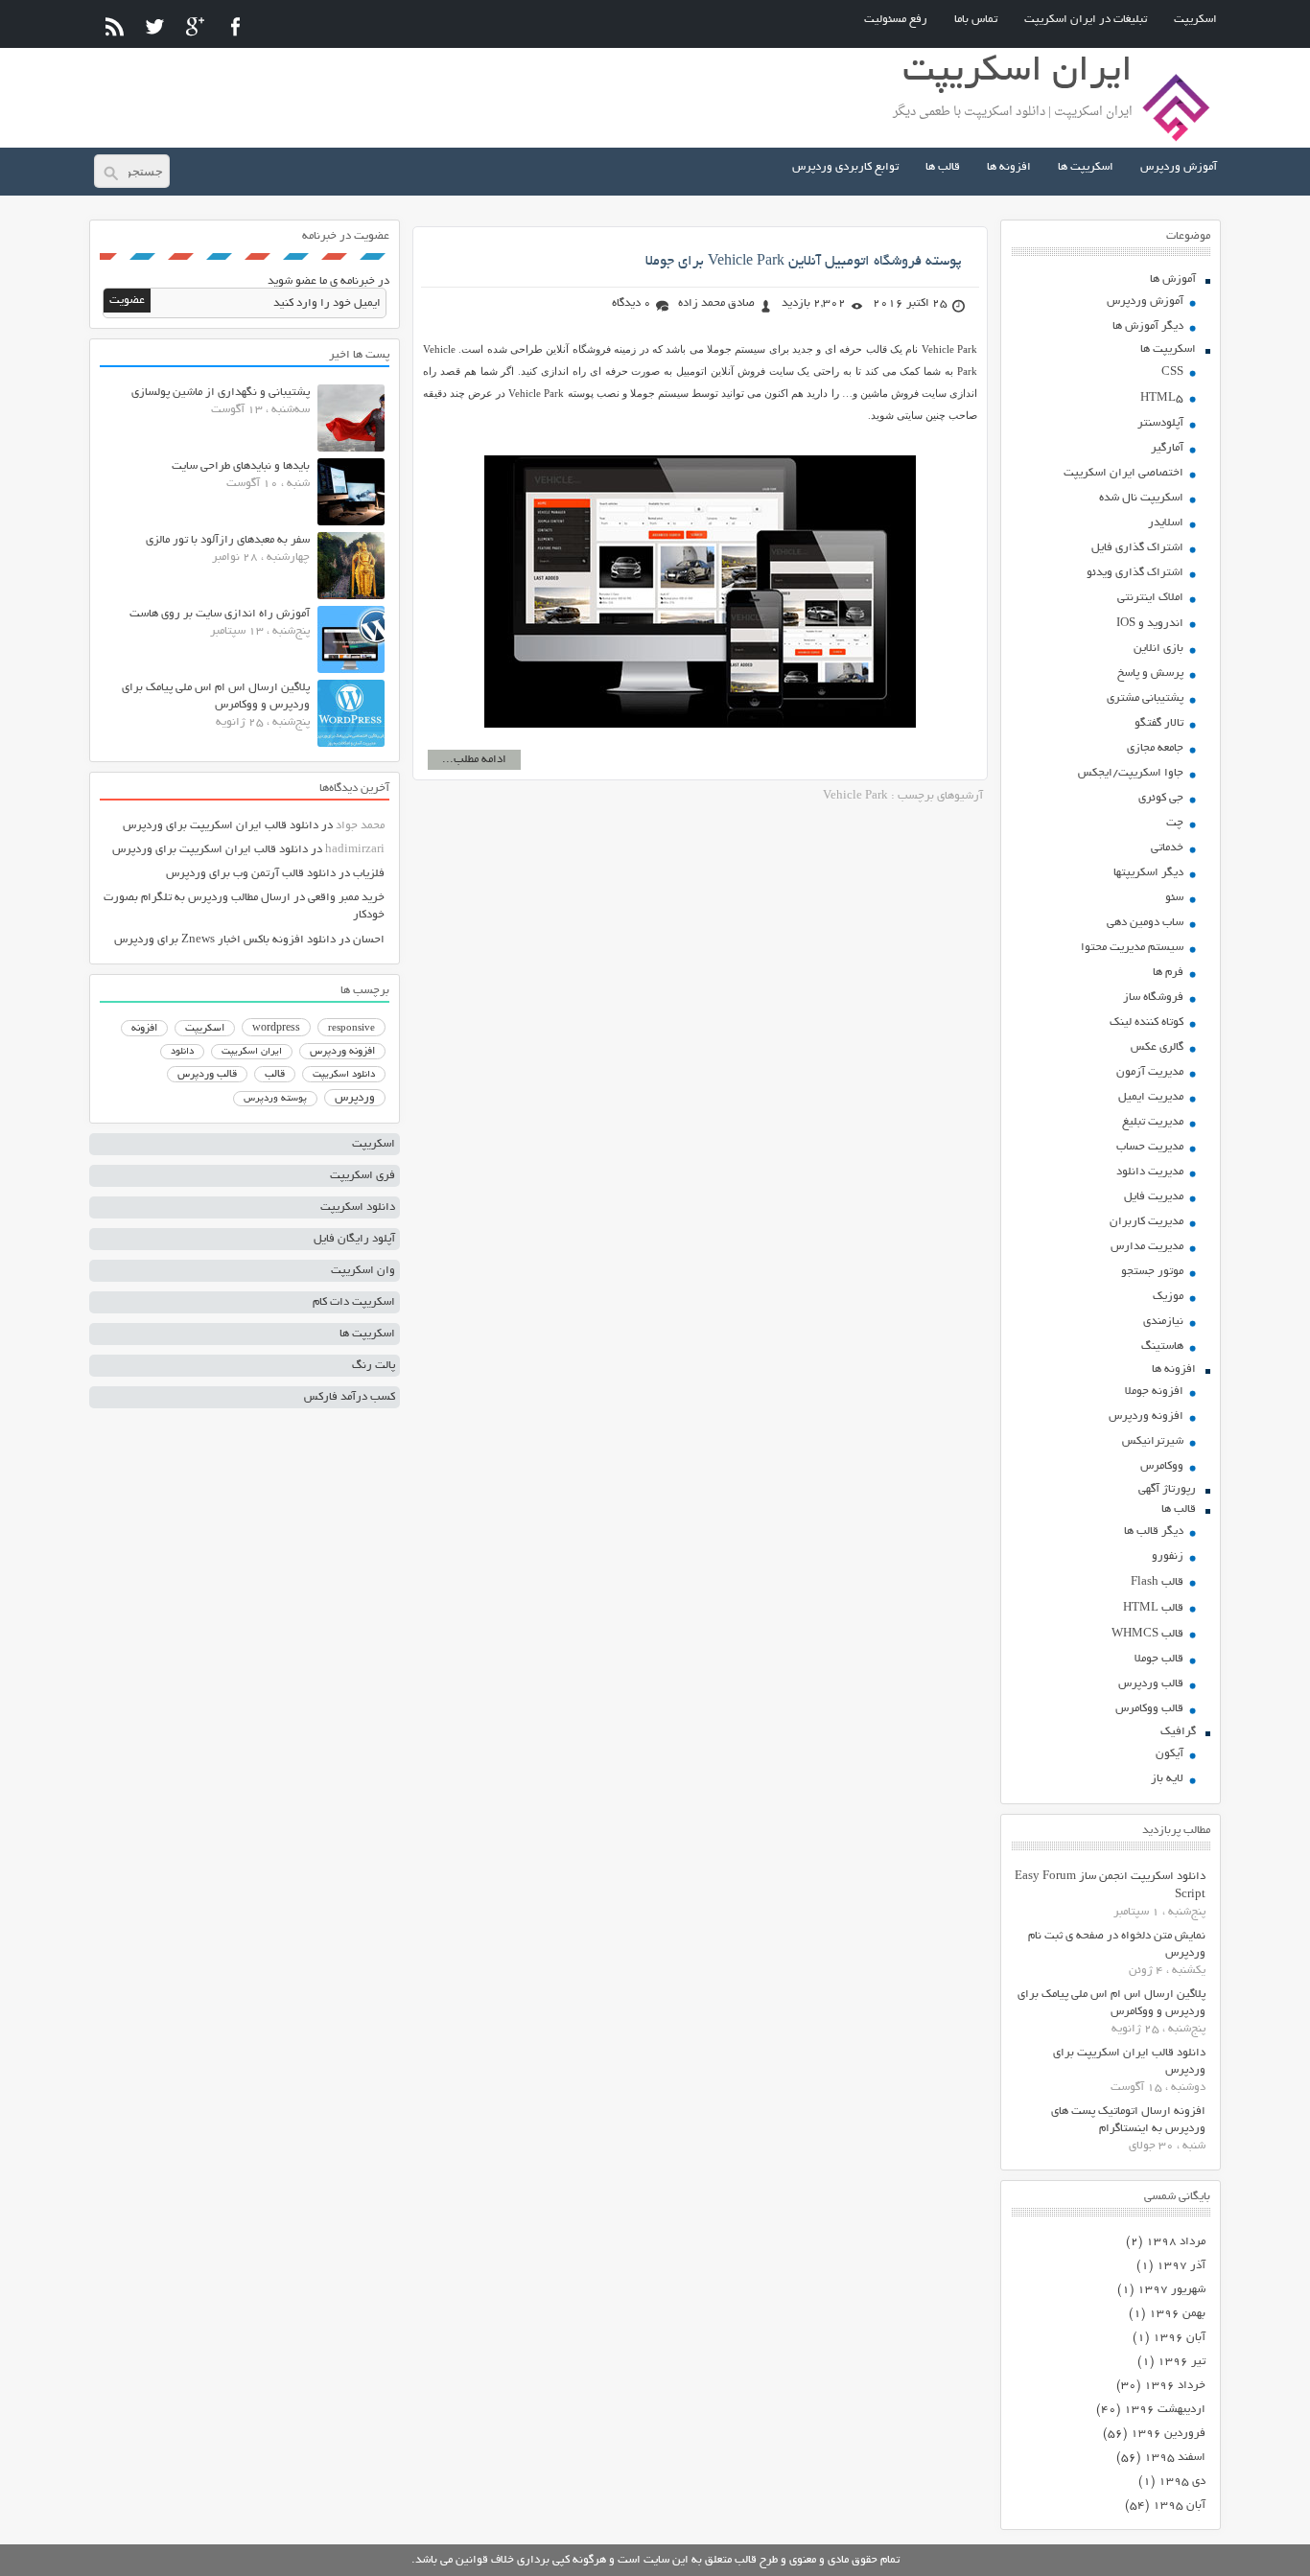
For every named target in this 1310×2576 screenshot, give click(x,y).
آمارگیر (1167, 448)
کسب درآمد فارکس (350, 1397)
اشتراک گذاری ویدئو (1135, 573)
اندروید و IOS (1150, 624)
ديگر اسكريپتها (1148, 873)
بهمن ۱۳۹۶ (1177, 2314)
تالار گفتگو (1159, 723)
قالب (275, 1075)
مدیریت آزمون (1150, 1072)
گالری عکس (1157, 1047)
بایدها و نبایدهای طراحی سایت (241, 466)
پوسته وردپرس (275, 1099)
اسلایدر (1166, 523)
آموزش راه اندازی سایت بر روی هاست (220, 614)
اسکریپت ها (1086, 167)
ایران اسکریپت (252, 1052)
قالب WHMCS (1147, 1634)
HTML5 (1162, 398)
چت (1175, 823)
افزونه (144, 1029)
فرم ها (1168, 973)
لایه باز (1167, 1779)
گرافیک (1178, 1732)
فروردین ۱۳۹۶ (1168, 2434)
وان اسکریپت (363, 1271)
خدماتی (1167, 848)
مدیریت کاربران (1146, 1222)
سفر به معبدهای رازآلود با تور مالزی (228, 540)
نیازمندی (1163, 1322)
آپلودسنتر (1160, 423)
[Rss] (115, 26)
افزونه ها (1009, 167)
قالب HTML (1153, 1608)
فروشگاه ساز (1153, 998)
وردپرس (355, 1098)
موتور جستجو (1152, 1272)
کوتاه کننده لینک (1146, 1022)
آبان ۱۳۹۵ (1179, 2506)
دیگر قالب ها (1154, 1532)
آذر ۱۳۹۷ (1181, 2266)
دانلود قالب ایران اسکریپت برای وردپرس (221, 826)
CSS (1172, 372)
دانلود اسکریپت (344, 1075)
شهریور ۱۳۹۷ (1171, 2290)
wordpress (276, 1029)
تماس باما (976, 20)
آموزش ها (1173, 279)
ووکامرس (1162, 1466)
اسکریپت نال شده (1141, 498)
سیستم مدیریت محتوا (1132, 948)
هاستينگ (1162, 1346)
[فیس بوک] (235, 26)
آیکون (1170, 1754)
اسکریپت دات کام (354, 1302)
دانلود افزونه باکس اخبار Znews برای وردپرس (225, 940)
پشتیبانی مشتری (1145, 698)
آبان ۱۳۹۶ (1179, 2338)
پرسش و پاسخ (1150, 673)
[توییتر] (155, 26)
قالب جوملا (1159, 1659)
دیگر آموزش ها (1148, 326)
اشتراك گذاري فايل (1137, 548)
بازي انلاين (1158, 649)
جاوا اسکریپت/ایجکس (1131, 773)
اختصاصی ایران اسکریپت (1123, 473)
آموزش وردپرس (1179, 167)
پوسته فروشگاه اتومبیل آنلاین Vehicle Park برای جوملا (804, 262)
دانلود (182, 1052)
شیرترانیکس (1153, 1441)
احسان (369, 940)
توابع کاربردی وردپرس (845, 167)
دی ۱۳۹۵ (1182, 2482)
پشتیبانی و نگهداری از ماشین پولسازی (221, 393)
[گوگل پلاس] (195, 26)
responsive (351, 1029)
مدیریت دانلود (1150, 1172)
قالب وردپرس (1151, 1684)
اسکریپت (1195, 20)
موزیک (1168, 1297)
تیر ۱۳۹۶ (1181, 2362)
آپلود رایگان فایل (354, 1239)
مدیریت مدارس (1147, 1247)
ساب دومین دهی (1145, 923)
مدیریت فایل (1154, 1197)
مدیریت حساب (1150, 1147)
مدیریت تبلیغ (1153, 1122)
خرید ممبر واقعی (346, 898)
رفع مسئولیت (896, 20)
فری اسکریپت (363, 1176)
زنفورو (1168, 1556)
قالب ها (943, 167)
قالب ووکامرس (1149, 1709)
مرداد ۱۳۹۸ (1176, 2242)
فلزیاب (369, 874)
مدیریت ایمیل (1151, 1097)
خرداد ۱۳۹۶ (1175, 2386)
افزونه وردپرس (1146, 1416)
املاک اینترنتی (1150, 598)
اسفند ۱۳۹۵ (1175, 2458)
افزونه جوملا (1154, 1392)
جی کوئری (1161, 798)
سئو (1174, 898)
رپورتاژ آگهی (1167, 1489)
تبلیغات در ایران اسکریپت (1086, 20)
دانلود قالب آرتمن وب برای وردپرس (251, 874)
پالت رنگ (374, 1366)
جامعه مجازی (1155, 748)
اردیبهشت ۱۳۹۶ (1165, 2410)
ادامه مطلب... (474, 760)
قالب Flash (1157, 1582)
